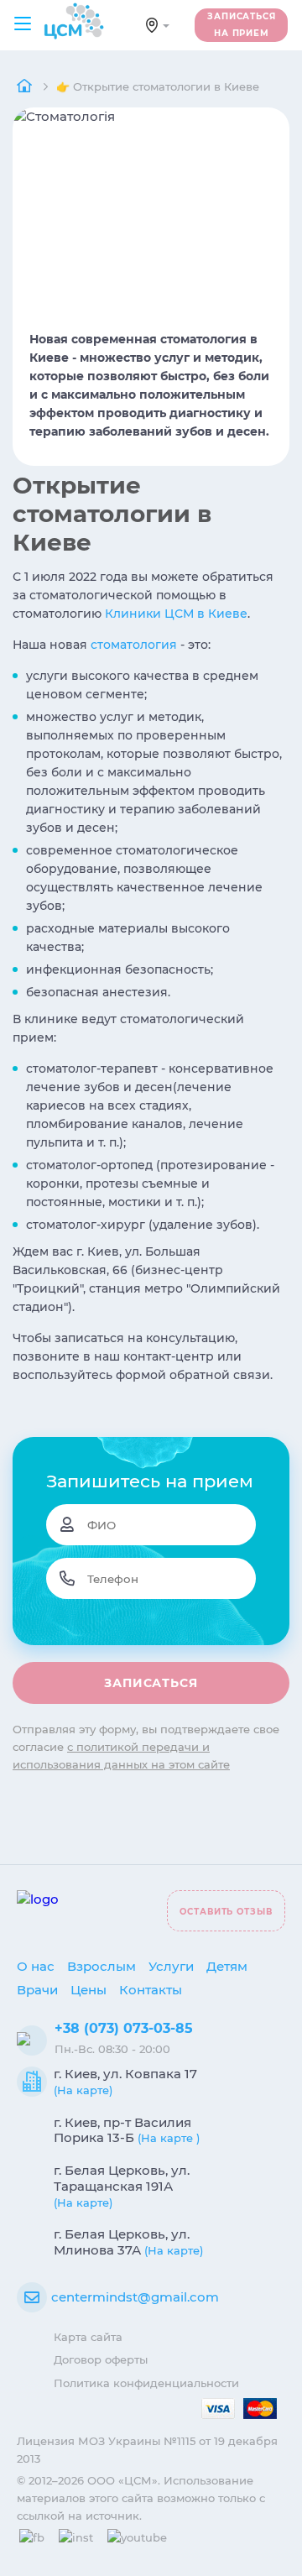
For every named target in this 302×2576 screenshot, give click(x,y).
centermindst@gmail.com (135, 2297)
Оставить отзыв (226, 1912)
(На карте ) (169, 2138)
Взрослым (102, 1966)
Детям (227, 1966)
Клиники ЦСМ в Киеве (176, 614)
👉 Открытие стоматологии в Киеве (158, 86)
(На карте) (83, 2090)
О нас (36, 1966)
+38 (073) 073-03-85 (124, 2028)
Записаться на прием (242, 25)
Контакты (151, 1990)
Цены (89, 1990)
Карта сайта (88, 2337)
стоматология (134, 645)
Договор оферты (101, 2359)
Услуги (171, 1966)
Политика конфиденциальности (146, 2383)
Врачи (37, 1990)
